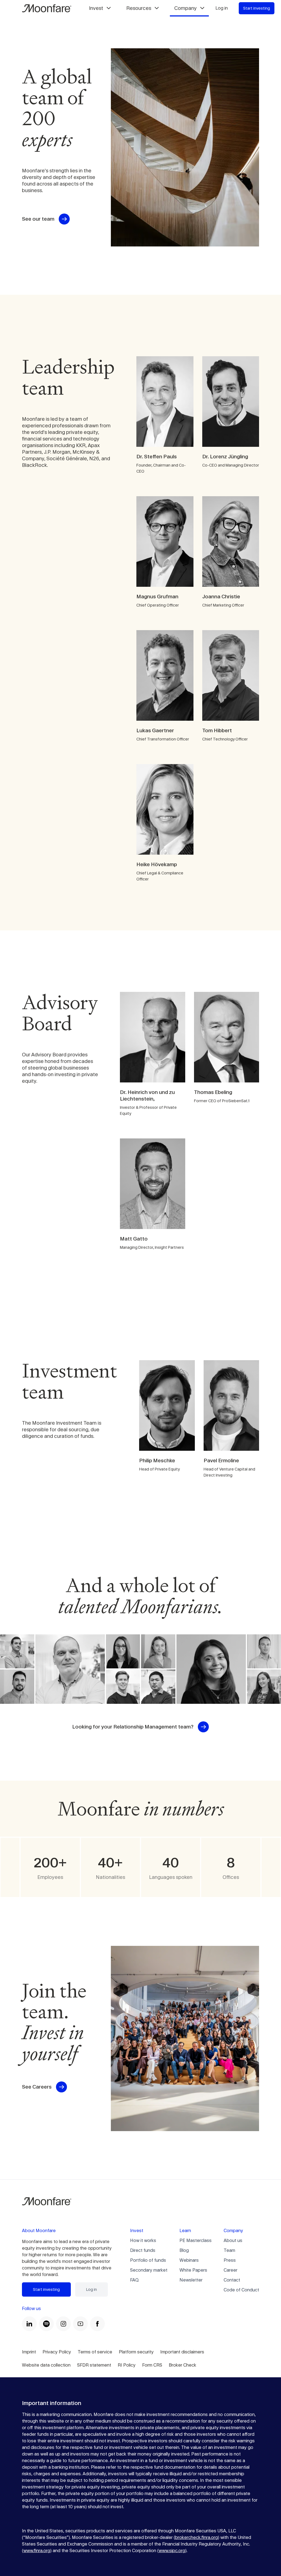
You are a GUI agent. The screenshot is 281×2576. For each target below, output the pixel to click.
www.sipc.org (172, 2551)
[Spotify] (46, 2324)
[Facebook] (97, 2324)
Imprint (29, 2352)
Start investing (257, 8)
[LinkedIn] (29, 2324)
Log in (222, 8)
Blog (184, 2250)
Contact (232, 2280)
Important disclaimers (182, 2352)
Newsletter (191, 2280)
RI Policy (127, 2365)
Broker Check (182, 2365)
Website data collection (46, 2365)
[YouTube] (80, 2324)
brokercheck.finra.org (196, 2537)
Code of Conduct (241, 2290)
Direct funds (143, 2250)
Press (230, 2260)
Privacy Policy (57, 2352)
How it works (143, 2240)
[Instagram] (63, 2324)
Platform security (136, 2352)
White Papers (193, 2270)
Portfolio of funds (148, 2260)
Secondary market (149, 2270)
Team (229, 2250)
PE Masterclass (196, 2240)
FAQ (134, 2280)
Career (231, 2270)
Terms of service (95, 2352)
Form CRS (152, 2365)
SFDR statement (94, 2365)
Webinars (189, 2260)
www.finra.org (37, 2551)
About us (233, 2240)
